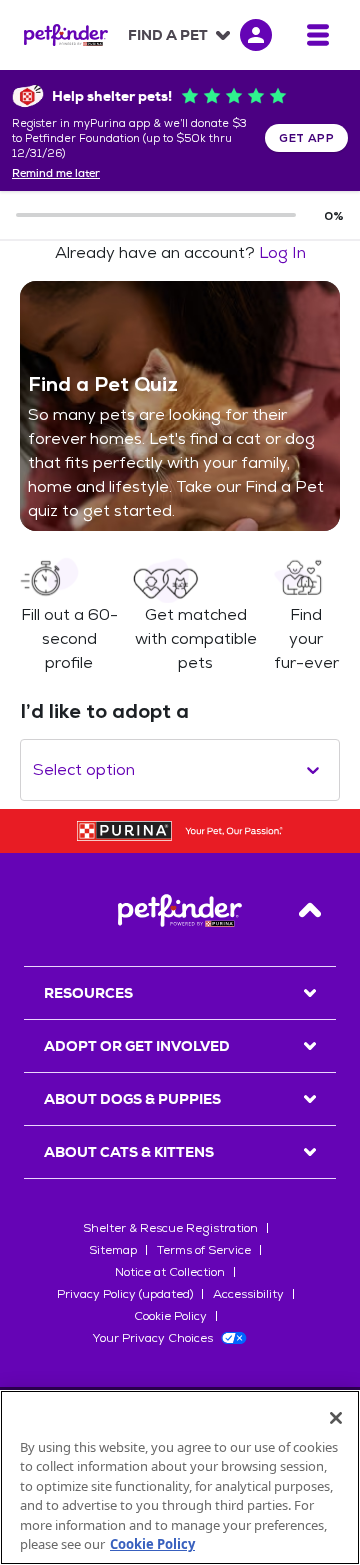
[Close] (336, 1418)
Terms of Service (204, 1250)
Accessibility (248, 1294)
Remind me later (56, 174)
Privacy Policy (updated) (125, 1294)
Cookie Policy (170, 1316)
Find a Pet (168, 35)
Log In (282, 252)
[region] (180, 1477)
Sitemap (113, 1250)
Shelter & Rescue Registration (170, 1228)
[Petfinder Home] (66, 35)
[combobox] (35, 770)
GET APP (306, 138)
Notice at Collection (170, 1272)
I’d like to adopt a (104, 711)
